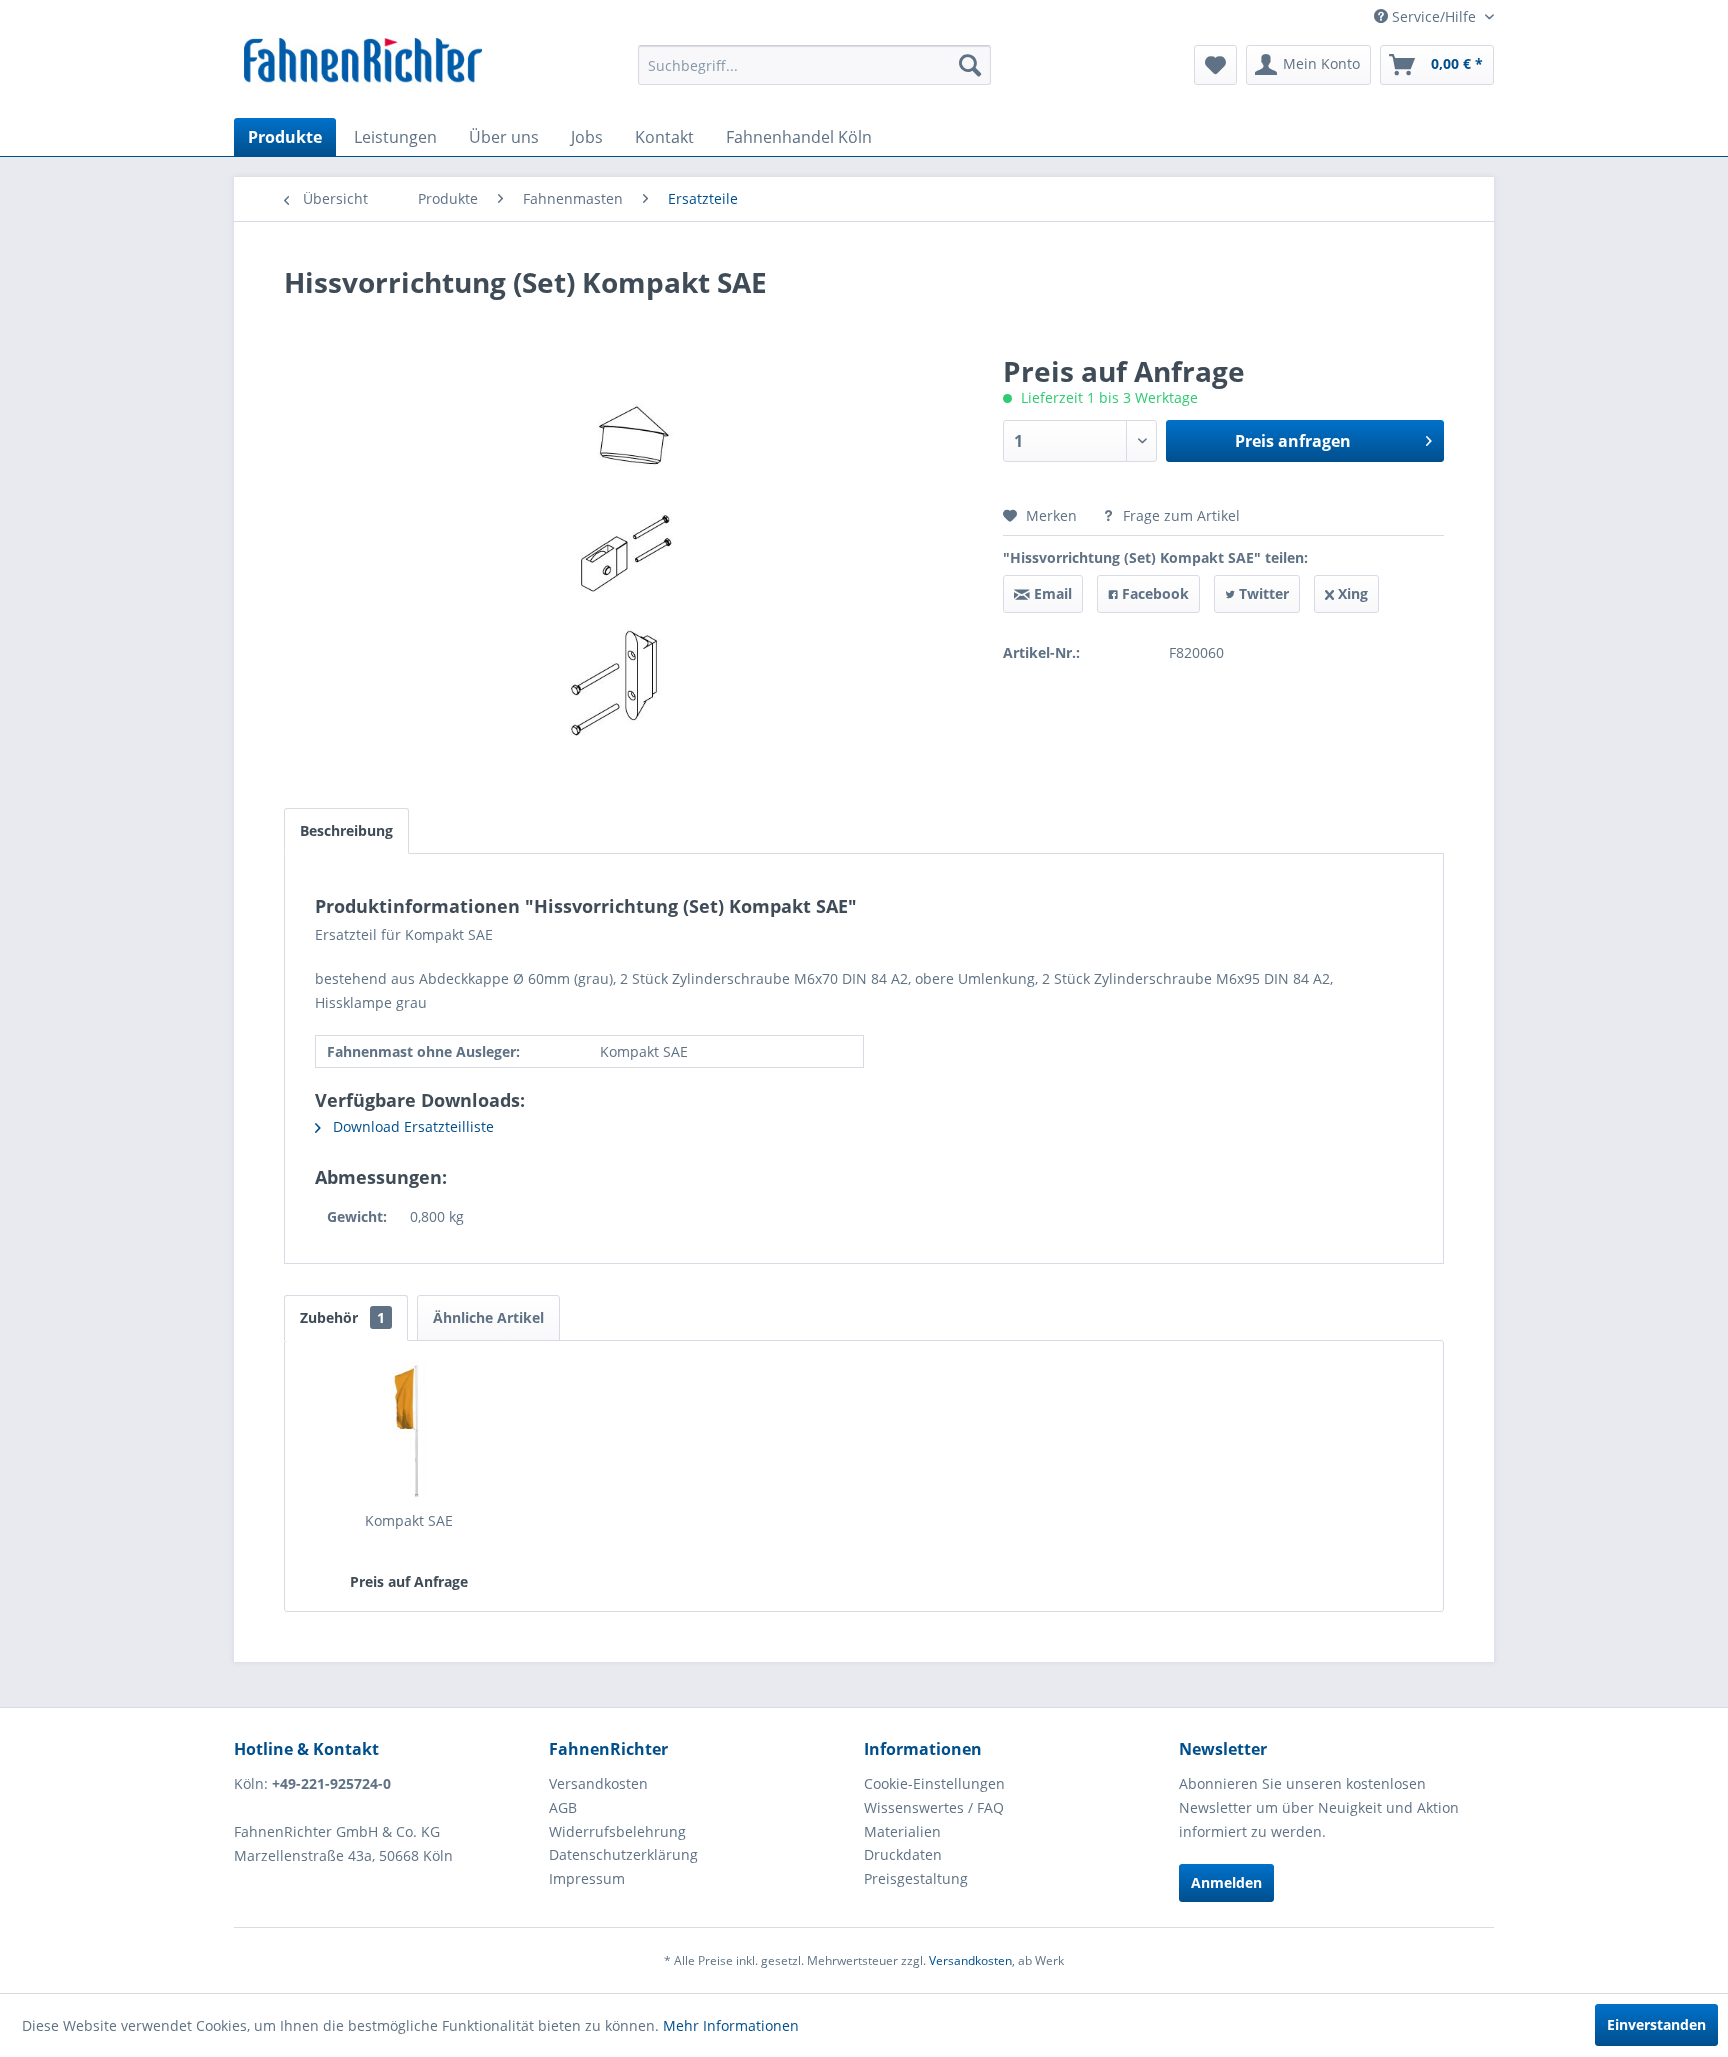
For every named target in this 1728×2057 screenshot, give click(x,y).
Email (1051, 593)
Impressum (587, 1878)
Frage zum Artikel (1179, 515)
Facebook (1153, 593)
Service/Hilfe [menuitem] (1434, 16)
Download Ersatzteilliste (411, 1126)
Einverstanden (1656, 2024)
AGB (563, 1807)
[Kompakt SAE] (409, 1431)
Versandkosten (598, 1783)
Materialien (902, 1831)
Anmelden (1226, 1882)
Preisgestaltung (916, 1878)
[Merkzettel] (1215, 65)
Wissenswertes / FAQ (934, 1807)
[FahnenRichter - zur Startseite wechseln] (363, 63)
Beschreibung (346, 830)
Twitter (1262, 593)
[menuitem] (814, 65)
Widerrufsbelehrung (617, 1831)
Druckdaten (903, 1854)
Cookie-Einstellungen (934, 1783)
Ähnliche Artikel (488, 1317)
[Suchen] (970, 65)
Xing (1351, 593)
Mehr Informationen (731, 2025)
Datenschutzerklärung (623, 1854)
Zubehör (342, 1317)
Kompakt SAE (409, 1520)
